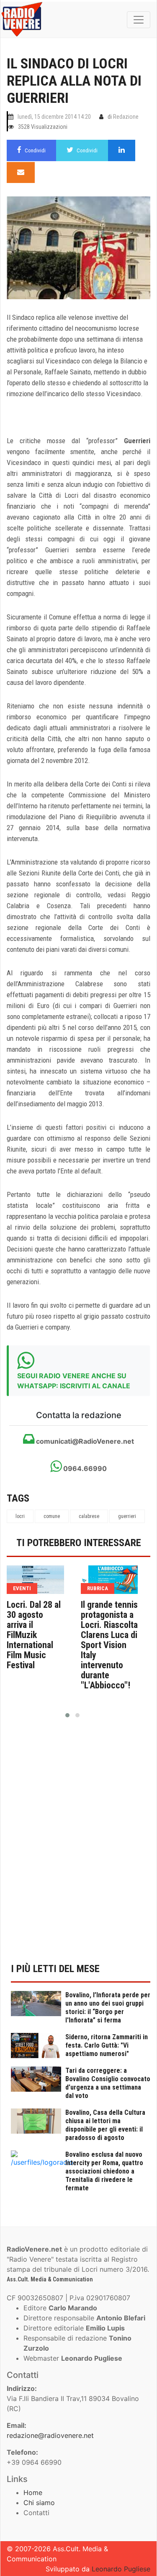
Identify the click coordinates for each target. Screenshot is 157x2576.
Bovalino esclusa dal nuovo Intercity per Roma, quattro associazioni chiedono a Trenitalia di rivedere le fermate (104, 2171)
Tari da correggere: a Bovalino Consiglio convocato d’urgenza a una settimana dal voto (108, 2083)
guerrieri (127, 1516)
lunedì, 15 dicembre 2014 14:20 (54, 117)
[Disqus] (78, 1845)
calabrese (89, 1516)
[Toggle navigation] (139, 20)
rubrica (98, 1588)
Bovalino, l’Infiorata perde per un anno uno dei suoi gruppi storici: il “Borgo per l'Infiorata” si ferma (108, 2008)
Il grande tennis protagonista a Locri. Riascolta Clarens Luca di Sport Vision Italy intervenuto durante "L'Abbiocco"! (109, 1645)
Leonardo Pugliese (121, 2569)
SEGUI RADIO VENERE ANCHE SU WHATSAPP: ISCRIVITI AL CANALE (74, 1381)
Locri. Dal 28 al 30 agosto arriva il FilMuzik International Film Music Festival (34, 1635)
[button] (67, 1715)
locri (20, 1516)
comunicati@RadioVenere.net (84, 1441)
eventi (22, 1588)
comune (52, 1516)
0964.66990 (84, 1468)
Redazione (126, 117)
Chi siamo (39, 2503)
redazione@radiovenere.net (50, 2435)
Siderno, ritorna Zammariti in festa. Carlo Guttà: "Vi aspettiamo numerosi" (107, 2045)
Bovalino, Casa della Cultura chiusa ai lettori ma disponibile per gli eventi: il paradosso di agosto (105, 2125)
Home (33, 2492)
